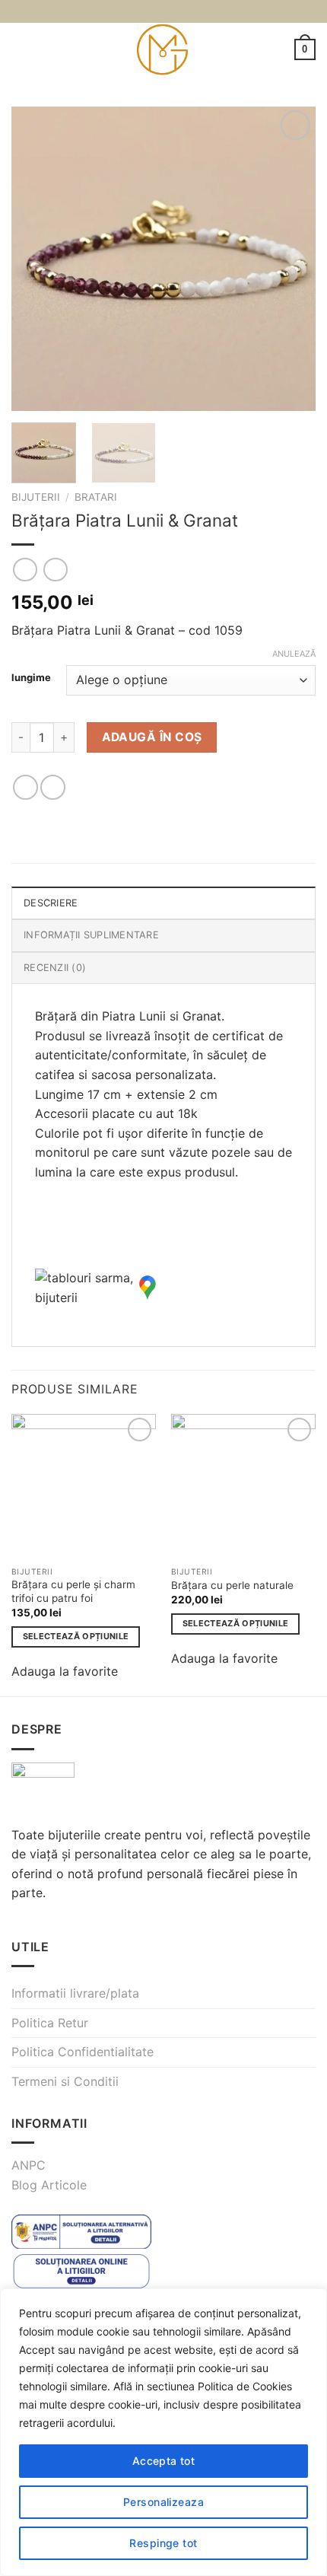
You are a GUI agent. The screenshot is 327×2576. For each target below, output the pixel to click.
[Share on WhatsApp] (25, 787)
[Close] (311, 2301)
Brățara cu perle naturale (232, 1585)
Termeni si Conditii (65, 2081)
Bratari (96, 497)
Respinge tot (163, 2543)
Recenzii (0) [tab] (55, 968)
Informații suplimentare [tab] (91, 935)
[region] (163, 2432)
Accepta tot (164, 2461)
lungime (31, 678)
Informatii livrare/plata (75, 1993)
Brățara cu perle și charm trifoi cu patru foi (73, 1591)
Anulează (294, 654)
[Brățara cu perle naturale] (243, 1486)
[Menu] (21, 49)
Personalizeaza (163, 2502)
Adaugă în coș (152, 737)
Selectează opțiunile (76, 1636)
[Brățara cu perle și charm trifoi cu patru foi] (84, 1486)
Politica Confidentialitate (83, 2052)
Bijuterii (36, 497)
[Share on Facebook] (53, 787)
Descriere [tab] (51, 903)
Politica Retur (50, 2023)
